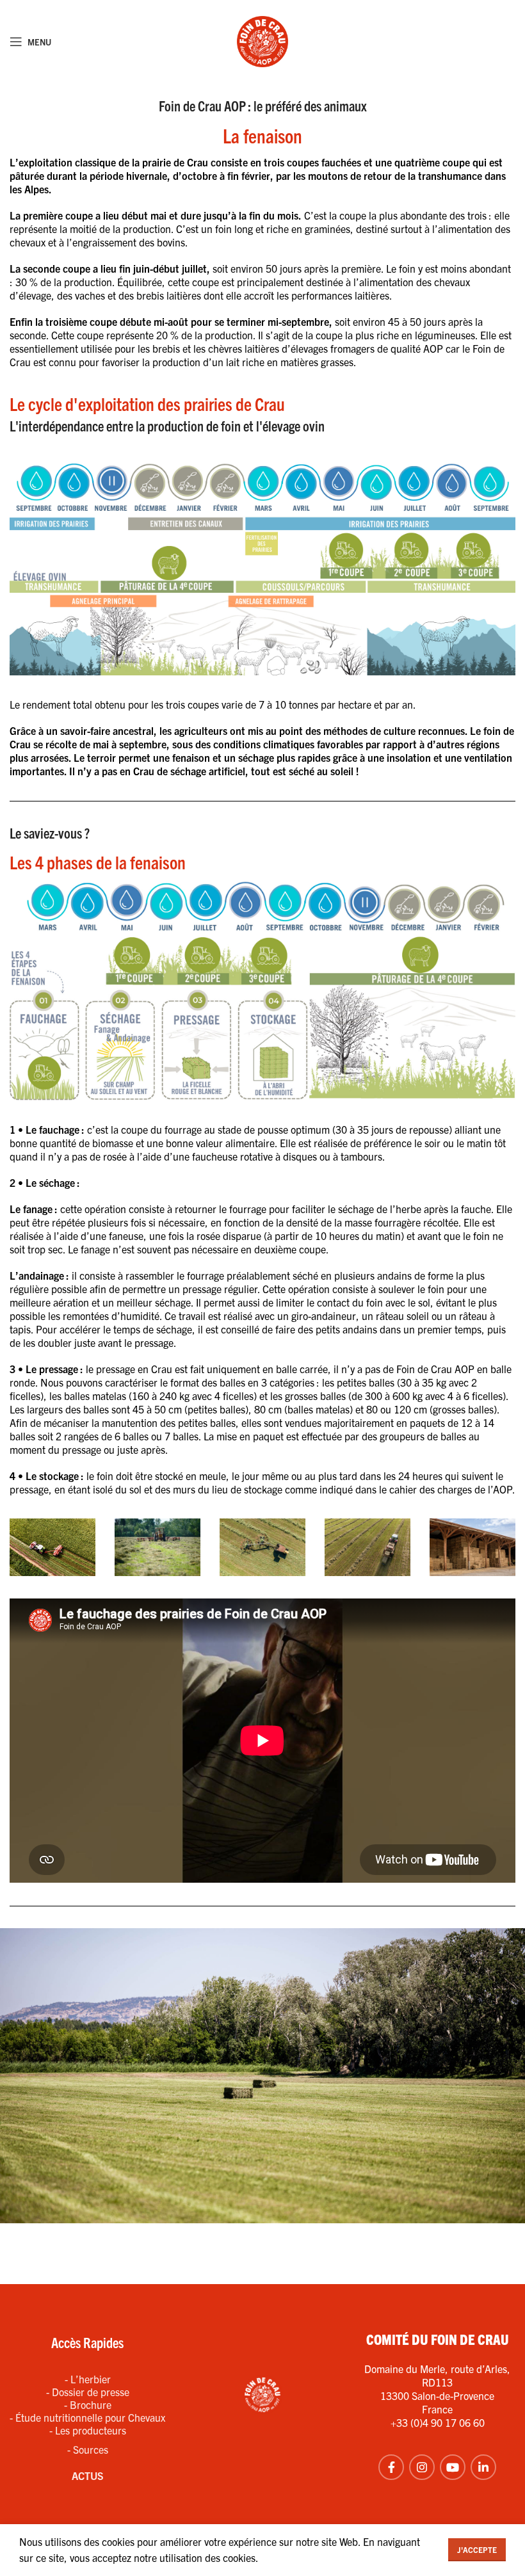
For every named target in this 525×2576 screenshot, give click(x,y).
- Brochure (88, 2404)
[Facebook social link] (391, 2467)
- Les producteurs (88, 2430)
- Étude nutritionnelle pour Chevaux (87, 2417)
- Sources (88, 2449)
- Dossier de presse (88, 2392)
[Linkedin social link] (483, 2467)
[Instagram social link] (422, 2467)
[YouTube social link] (453, 2467)
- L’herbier (88, 2379)
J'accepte (477, 2549)
